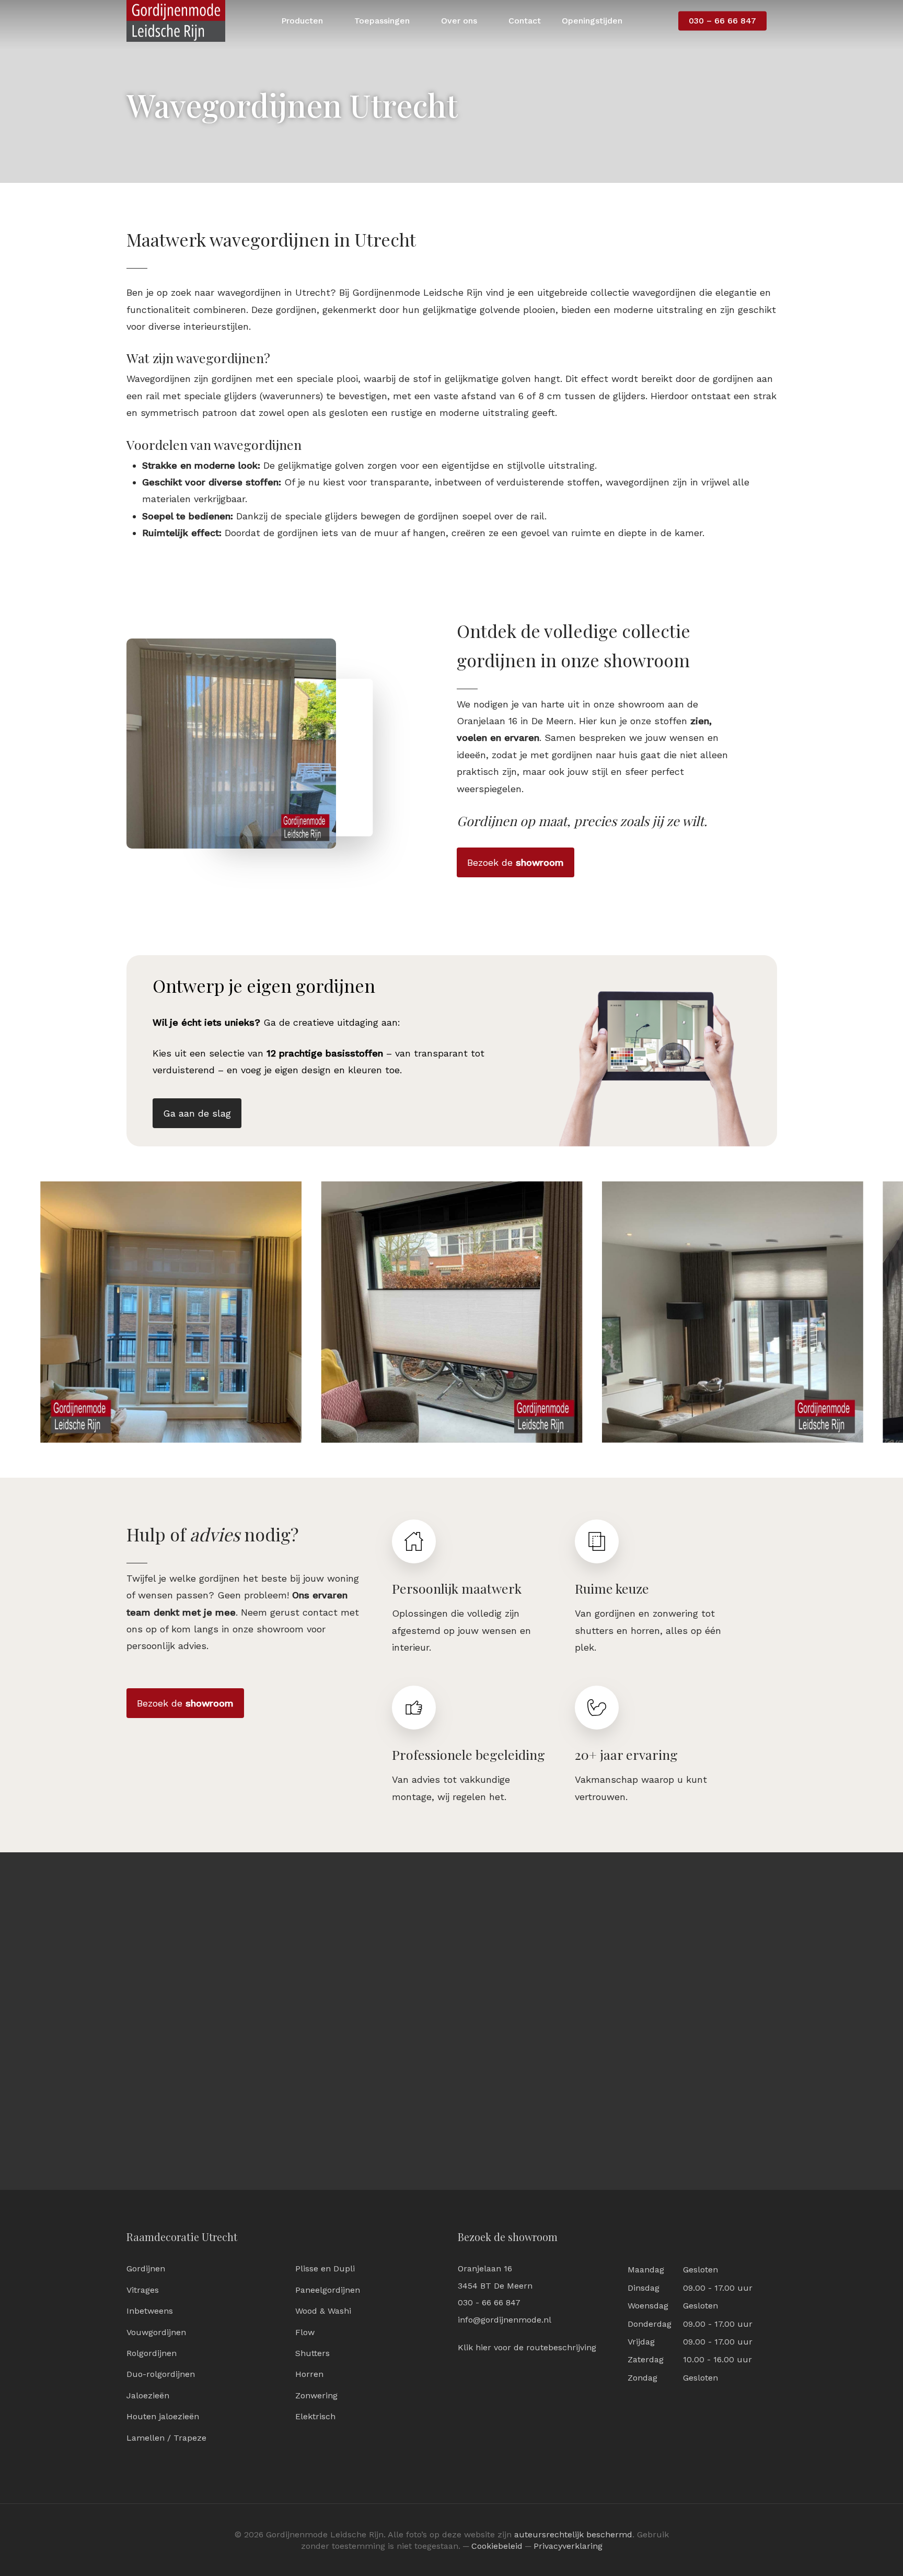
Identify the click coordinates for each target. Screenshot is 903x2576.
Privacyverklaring (568, 2546)
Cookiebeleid (497, 2546)
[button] (516, 863)
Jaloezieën (148, 2395)
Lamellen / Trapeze (166, 2438)
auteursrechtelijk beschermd (573, 2534)
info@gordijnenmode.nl (505, 2320)
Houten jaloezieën (163, 2416)
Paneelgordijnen (328, 2290)
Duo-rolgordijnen (161, 2374)
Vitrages (143, 2290)
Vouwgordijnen (156, 2332)
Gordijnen (146, 2268)
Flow (305, 2332)
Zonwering (316, 2395)
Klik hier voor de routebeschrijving (527, 2347)
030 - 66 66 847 (489, 2302)
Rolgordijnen (152, 2353)
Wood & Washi (323, 2311)
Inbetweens (150, 2311)
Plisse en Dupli (325, 2268)
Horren (309, 2374)
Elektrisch (315, 2416)
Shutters (312, 2353)
